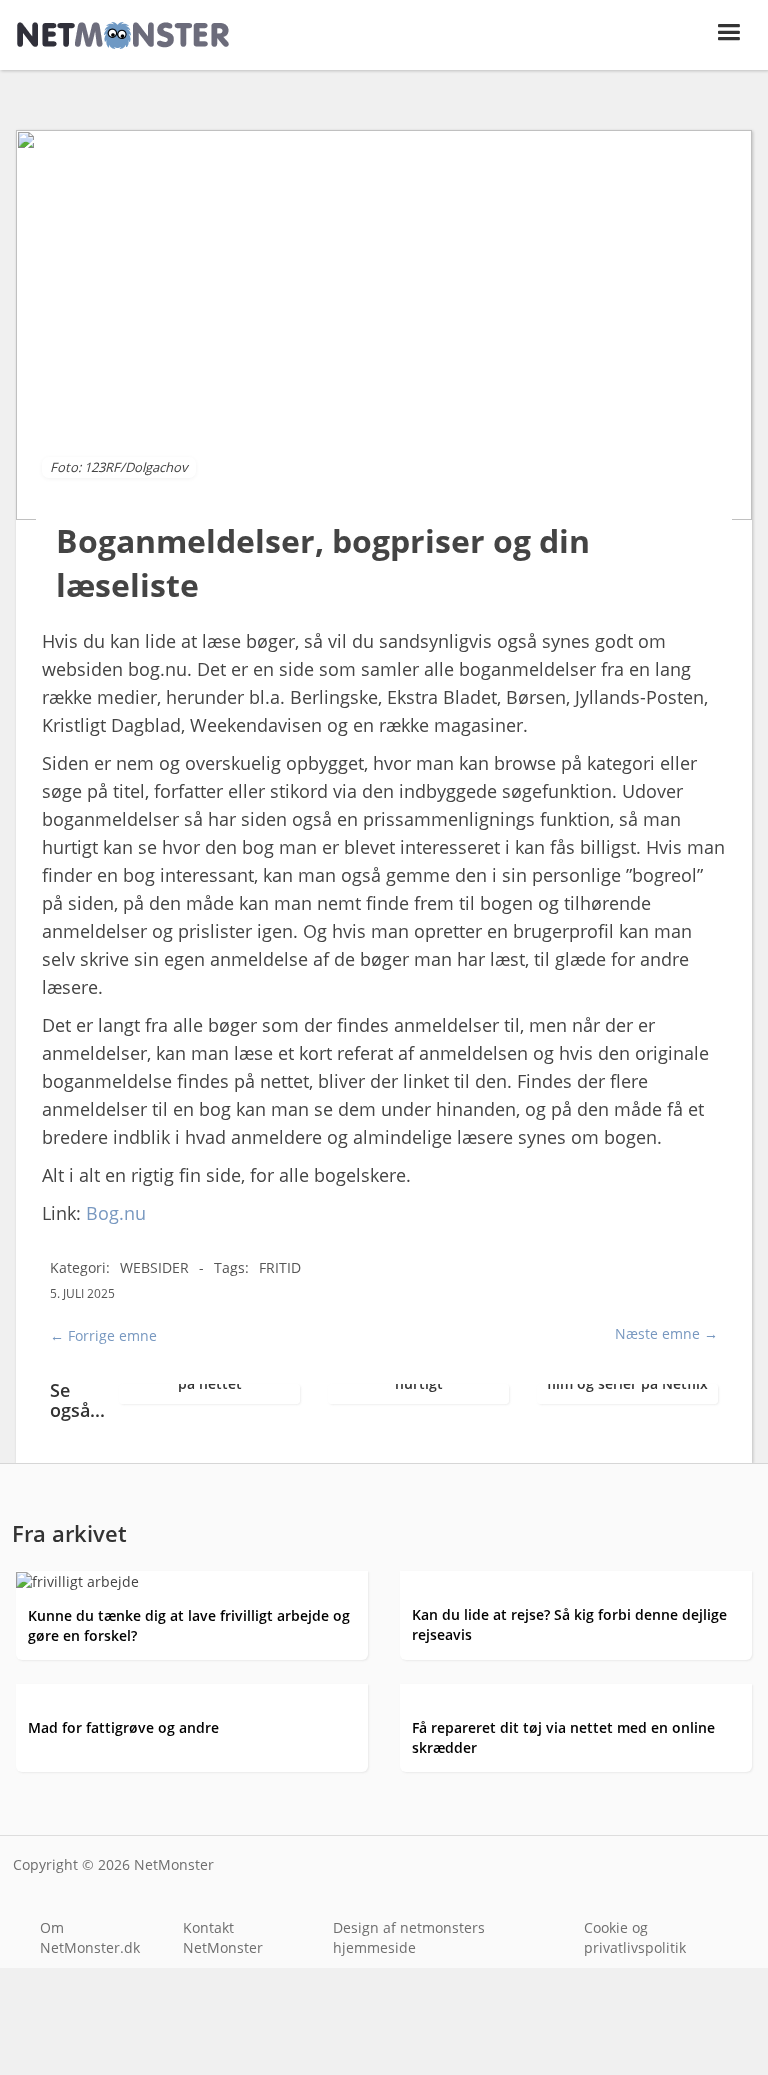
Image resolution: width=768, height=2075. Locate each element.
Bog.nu (116, 1213)
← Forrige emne (103, 1335)
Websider (154, 1267)
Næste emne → (666, 1333)
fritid (280, 1267)
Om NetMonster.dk (90, 1937)
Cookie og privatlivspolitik (635, 1937)
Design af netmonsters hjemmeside (409, 1937)
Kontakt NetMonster (223, 1937)
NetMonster (174, 1864)
